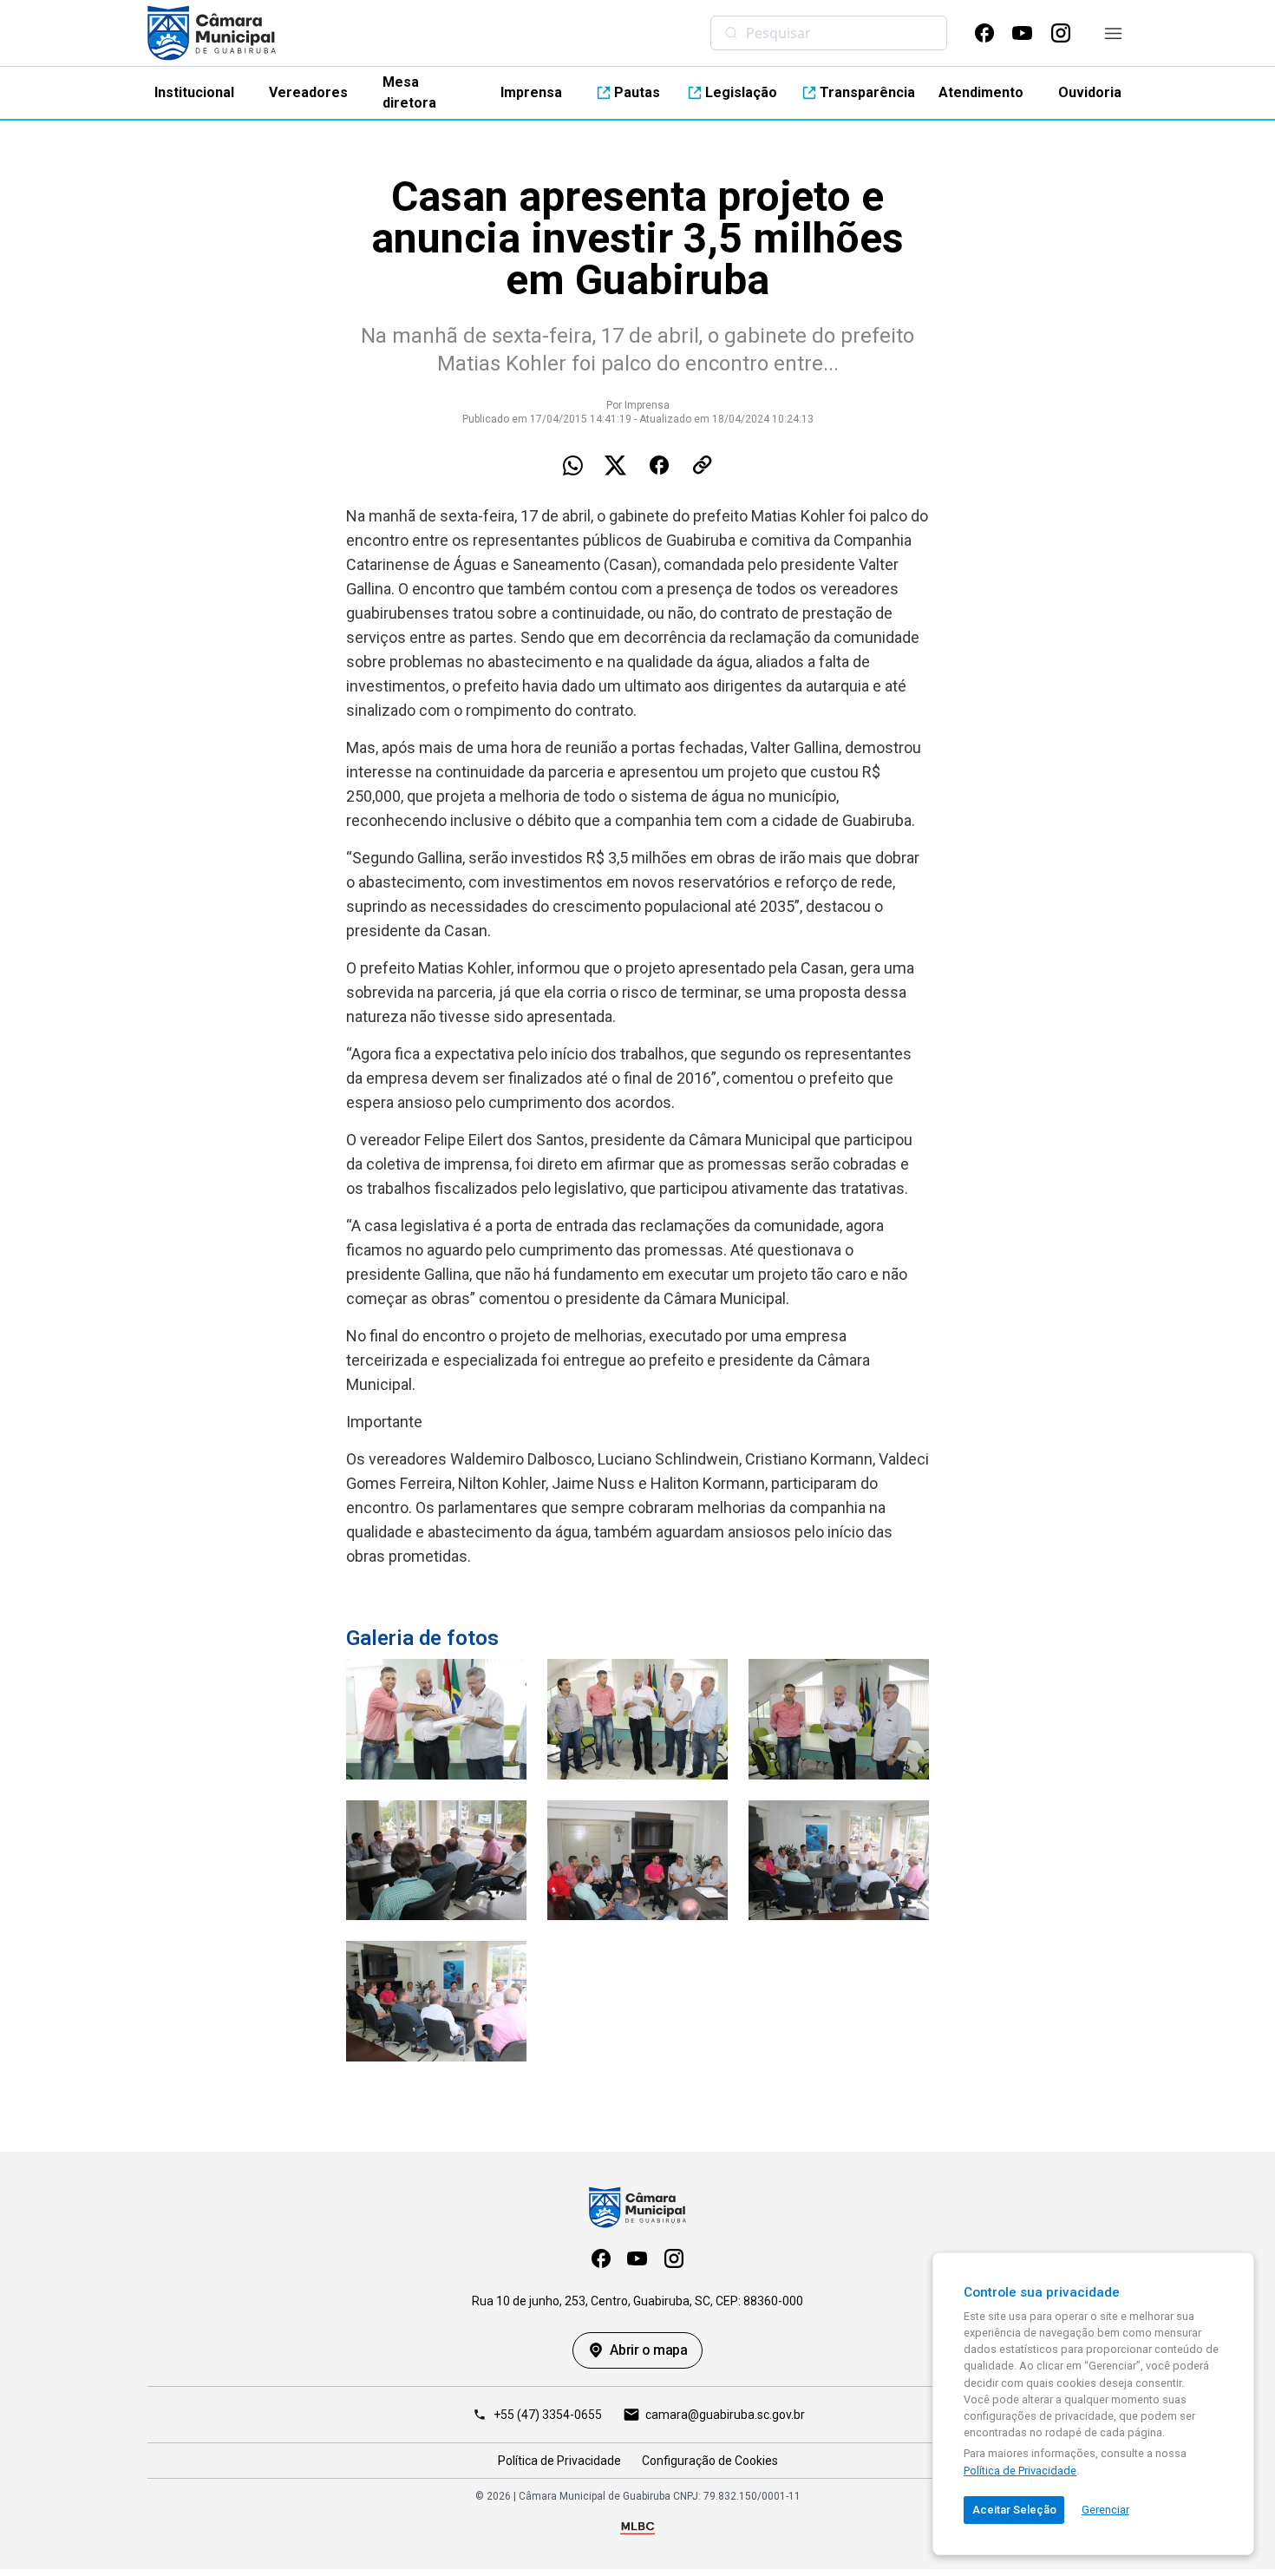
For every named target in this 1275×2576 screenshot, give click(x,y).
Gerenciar (1105, 2510)
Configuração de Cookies (710, 2461)
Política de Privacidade (559, 2461)
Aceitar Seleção (1014, 2510)
